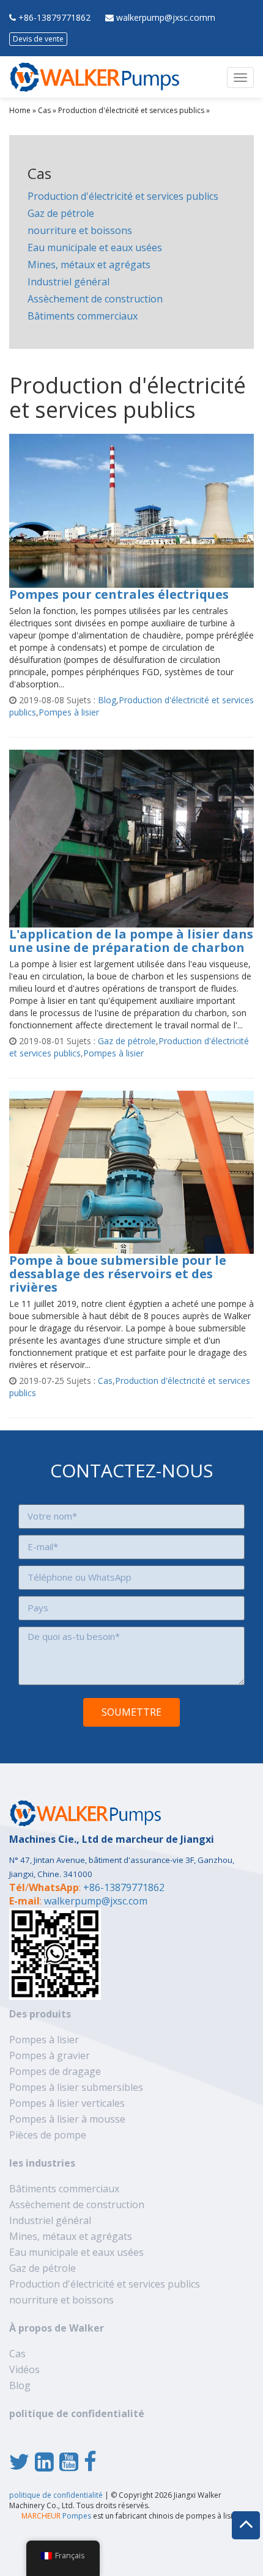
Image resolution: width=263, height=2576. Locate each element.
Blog (107, 700)
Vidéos (24, 2369)
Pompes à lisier (69, 712)
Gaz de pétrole (61, 213)
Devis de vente (38, 39)
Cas (44, 110)
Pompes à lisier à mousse (67, 2119)
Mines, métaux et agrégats (89, 265)
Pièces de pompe (48, 2135)
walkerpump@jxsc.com (96, 1901)
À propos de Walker (57, 2328)
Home (20, 110)
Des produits (40, 2014)
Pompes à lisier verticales (67, 2103)
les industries (42, 2163)
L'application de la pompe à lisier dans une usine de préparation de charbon (131, 941)
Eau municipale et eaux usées (95, 247)
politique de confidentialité (77, 2413)
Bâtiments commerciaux (83, 316)
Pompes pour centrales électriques (119, 594)
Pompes (56, 2516)
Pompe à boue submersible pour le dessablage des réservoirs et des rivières (118, 1274)
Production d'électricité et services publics (131, 110)
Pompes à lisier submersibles (76, 2087)
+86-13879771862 (54, 17)
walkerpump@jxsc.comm (166, 17)
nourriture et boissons (80, 230)
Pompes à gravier (50, 2055)
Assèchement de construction (95, 299)
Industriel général (69, 282)
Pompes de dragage (55, 2071)
